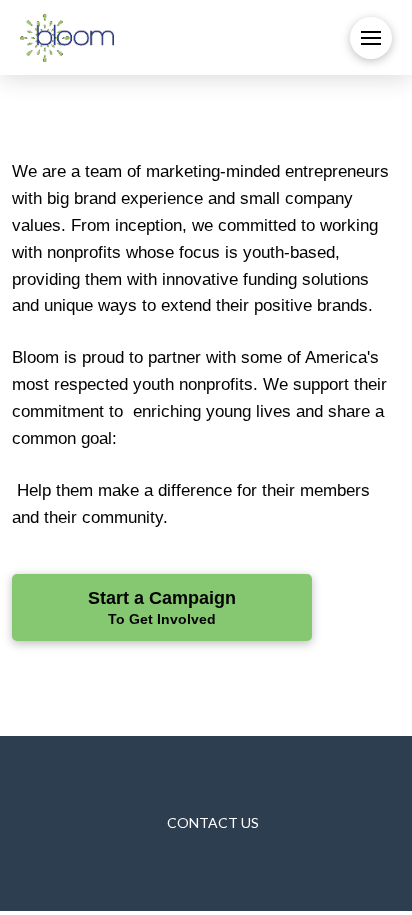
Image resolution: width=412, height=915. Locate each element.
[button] (371, 38)
